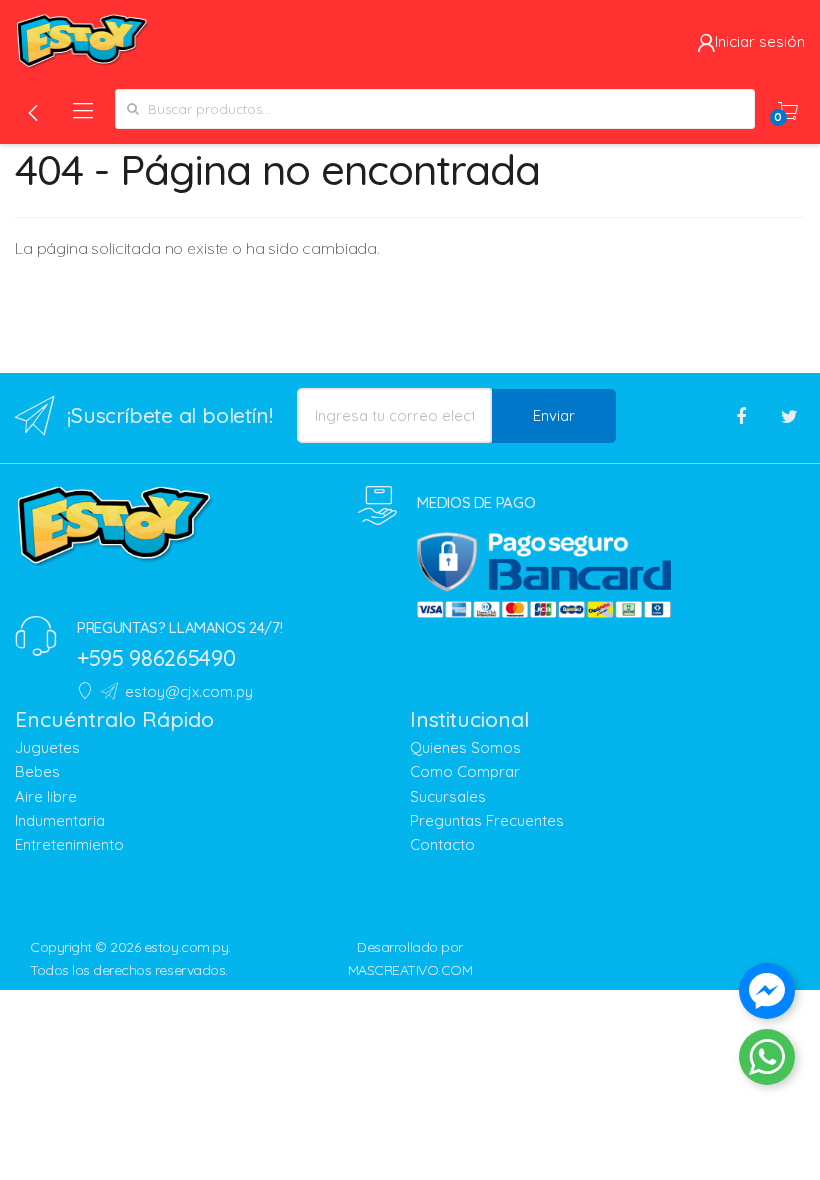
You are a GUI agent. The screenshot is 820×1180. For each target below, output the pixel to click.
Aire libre (46, 796)
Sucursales (448, 796)
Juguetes (47, 747)
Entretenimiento (69, 844)
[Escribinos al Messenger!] (767, 995)
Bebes (37, 771)
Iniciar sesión (760, 41)
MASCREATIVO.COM (410, 970)
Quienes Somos (465, 747)
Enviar (554, 415)
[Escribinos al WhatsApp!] (767, 1061)
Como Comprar (465, 771)
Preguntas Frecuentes (487, 820)
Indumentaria (60, 820)
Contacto (442, 844)
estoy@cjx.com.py (189, 691)
